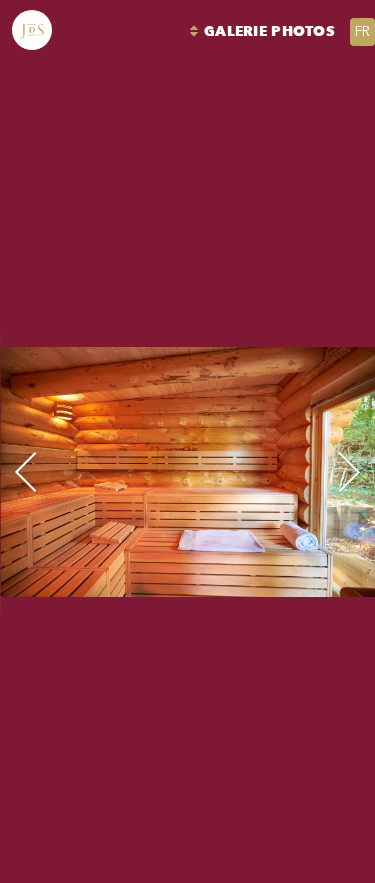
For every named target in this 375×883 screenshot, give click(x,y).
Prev (68, 471)
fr (362, 31)
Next (307, 471)
